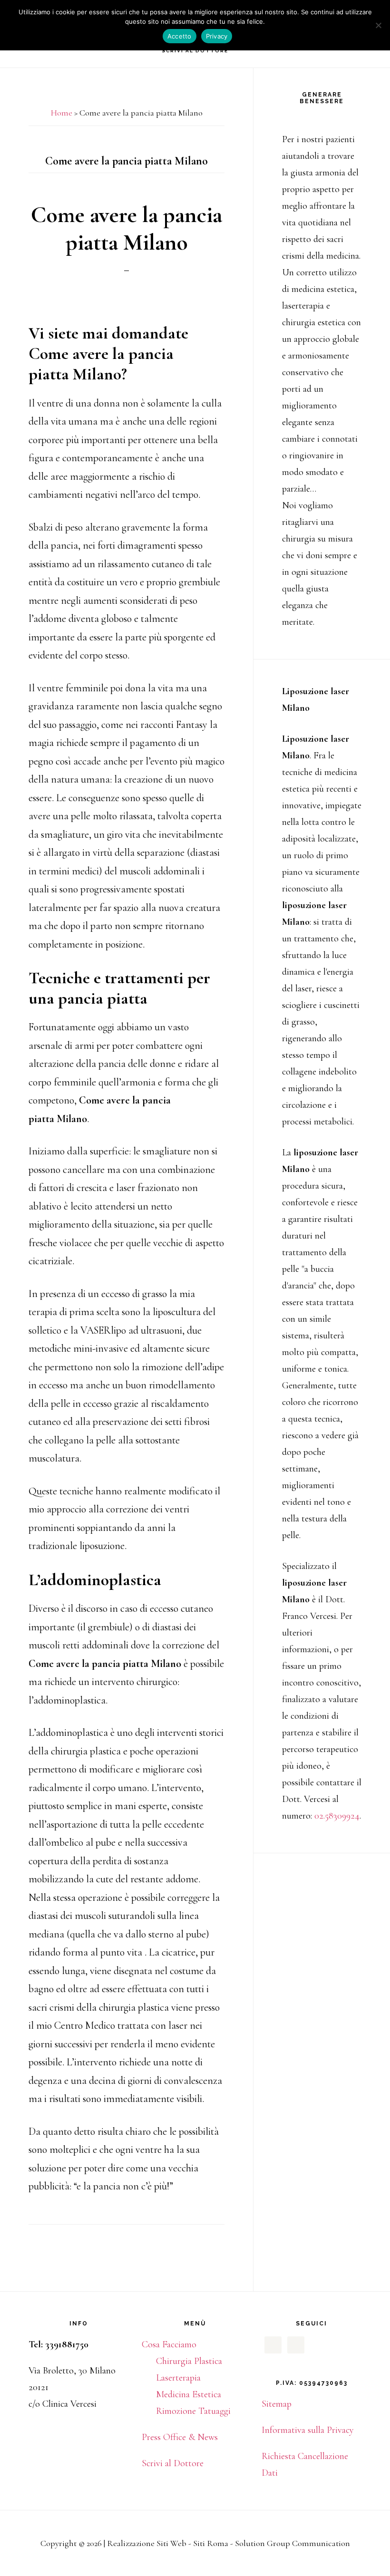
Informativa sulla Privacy (308, 2430)
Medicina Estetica (189, 2394)
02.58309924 (337, 1816)
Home (62, 113)
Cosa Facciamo (169, 2344)
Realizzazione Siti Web (147, 2543)
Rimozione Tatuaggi (193, 2411)
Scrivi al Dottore (173, 2463)
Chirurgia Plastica (189, 2361)
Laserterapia (178, 2378)
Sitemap (277, 2404)
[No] (378, 25)
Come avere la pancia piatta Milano (127, 229)
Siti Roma (211, 2543)
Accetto (180, 36)
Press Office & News (180, 2437)
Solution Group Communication (292, 2543)
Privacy (217, 36)
